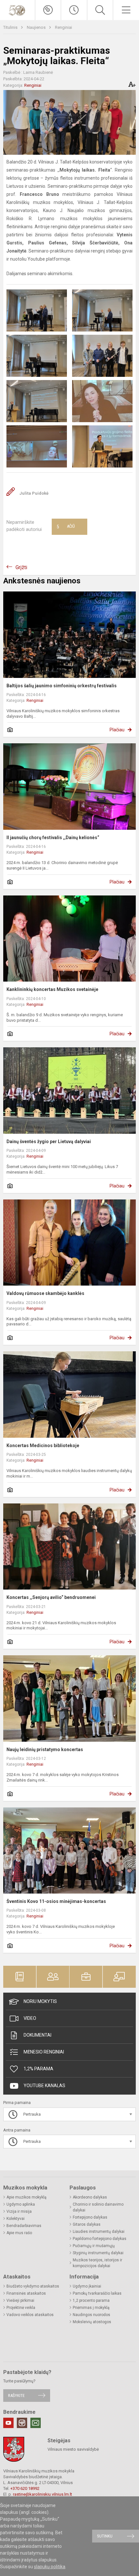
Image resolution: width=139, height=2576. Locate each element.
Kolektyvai (16, 2219)
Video (30, 2018)
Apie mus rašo (19, 2233)
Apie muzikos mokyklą (27, 2197)
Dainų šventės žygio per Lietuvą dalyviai (49, 1142)
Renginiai (64, 27)
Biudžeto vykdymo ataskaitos (33, 2286)
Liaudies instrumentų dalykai (99, 2232)
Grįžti (21, 567)
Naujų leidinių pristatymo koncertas (45, 1749)
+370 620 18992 (25, 2488)
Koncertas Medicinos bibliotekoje (43, 1445)
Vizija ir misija (19, 2211)
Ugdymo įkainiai (87, 2286)
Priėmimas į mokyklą (91, 2308)
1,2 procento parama (91, 2300)
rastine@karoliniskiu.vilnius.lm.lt (43, 2494)
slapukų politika (50, 2567)
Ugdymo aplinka (21, 2204)
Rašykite (16, 2396)
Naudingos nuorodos (91, 2315)
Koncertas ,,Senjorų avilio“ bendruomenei (51, 1597)
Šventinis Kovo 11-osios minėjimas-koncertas (56, 1901)
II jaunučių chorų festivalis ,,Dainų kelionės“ (53, 838)
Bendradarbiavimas (24, 2226)
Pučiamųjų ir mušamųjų (94, 2246)
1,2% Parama (38, 2069)
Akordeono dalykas (90, 2197)
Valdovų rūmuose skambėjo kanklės (45, 1293)
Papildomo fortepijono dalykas (100, 2239)
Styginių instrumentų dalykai (98, 2253)
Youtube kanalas (44, 2086)
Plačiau (117, 730)
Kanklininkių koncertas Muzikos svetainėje (52, 989)
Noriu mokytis (40, 2001)
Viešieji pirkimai (20, 2300)
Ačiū (66, 527)
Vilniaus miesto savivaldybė (73, 2449)
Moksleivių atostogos (92, 2322)
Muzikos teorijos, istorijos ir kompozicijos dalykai (97, 2263)
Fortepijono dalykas (90, 2217)
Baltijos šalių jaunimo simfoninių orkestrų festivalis (62, 686)
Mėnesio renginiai (44, 2052)
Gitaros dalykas (87, 2224)
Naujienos (37, 27)
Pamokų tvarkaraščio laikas (97, 2293)
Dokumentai (37, 2035)
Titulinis (11, 27)
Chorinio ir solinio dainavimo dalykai (98, 2207)
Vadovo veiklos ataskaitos (30, 2315)
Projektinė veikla (21, 2308)
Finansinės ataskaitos (26, 2293)
